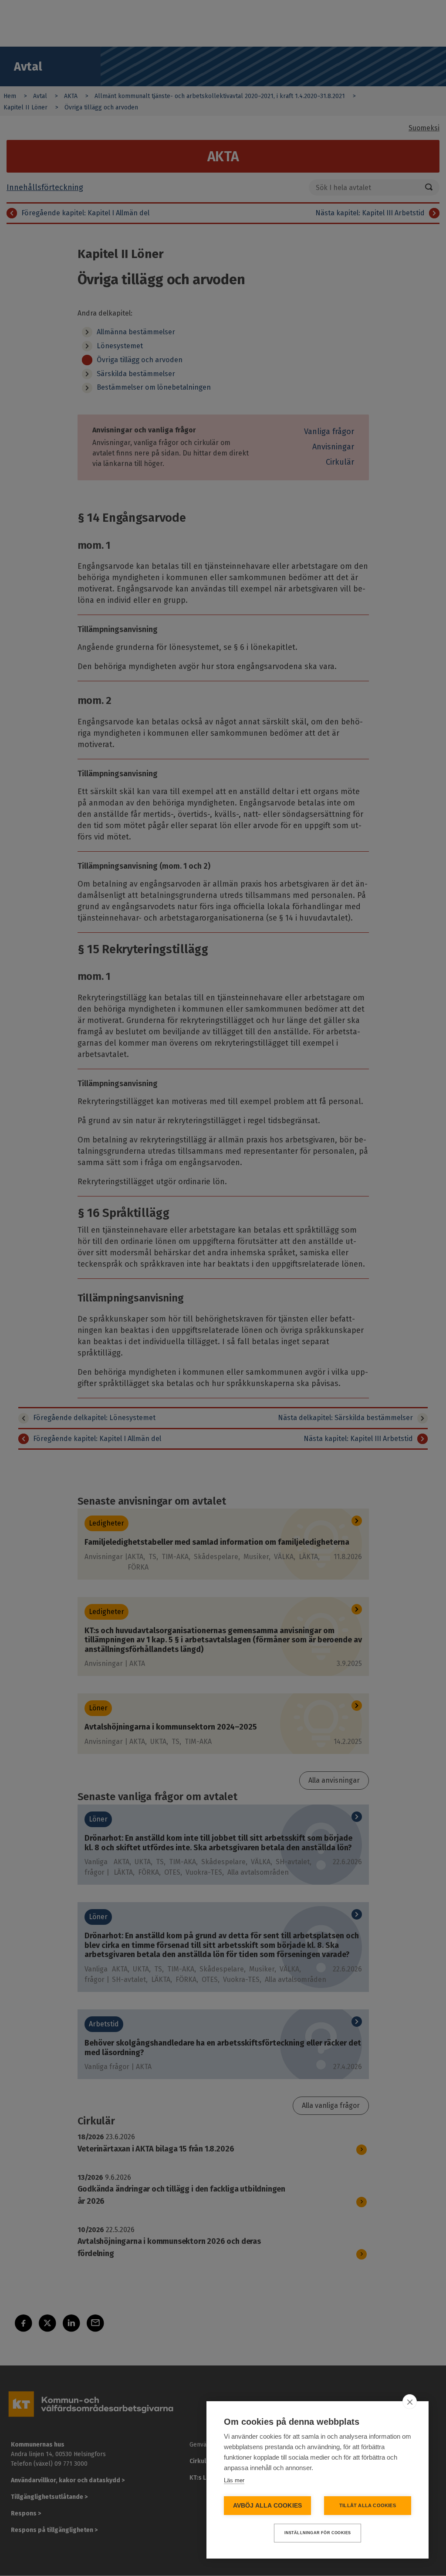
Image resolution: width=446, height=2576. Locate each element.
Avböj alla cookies (268, 2506)
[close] (410, 2402)
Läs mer (234, 2480)
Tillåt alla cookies (368, 2505)
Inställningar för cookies (318, 2533)
